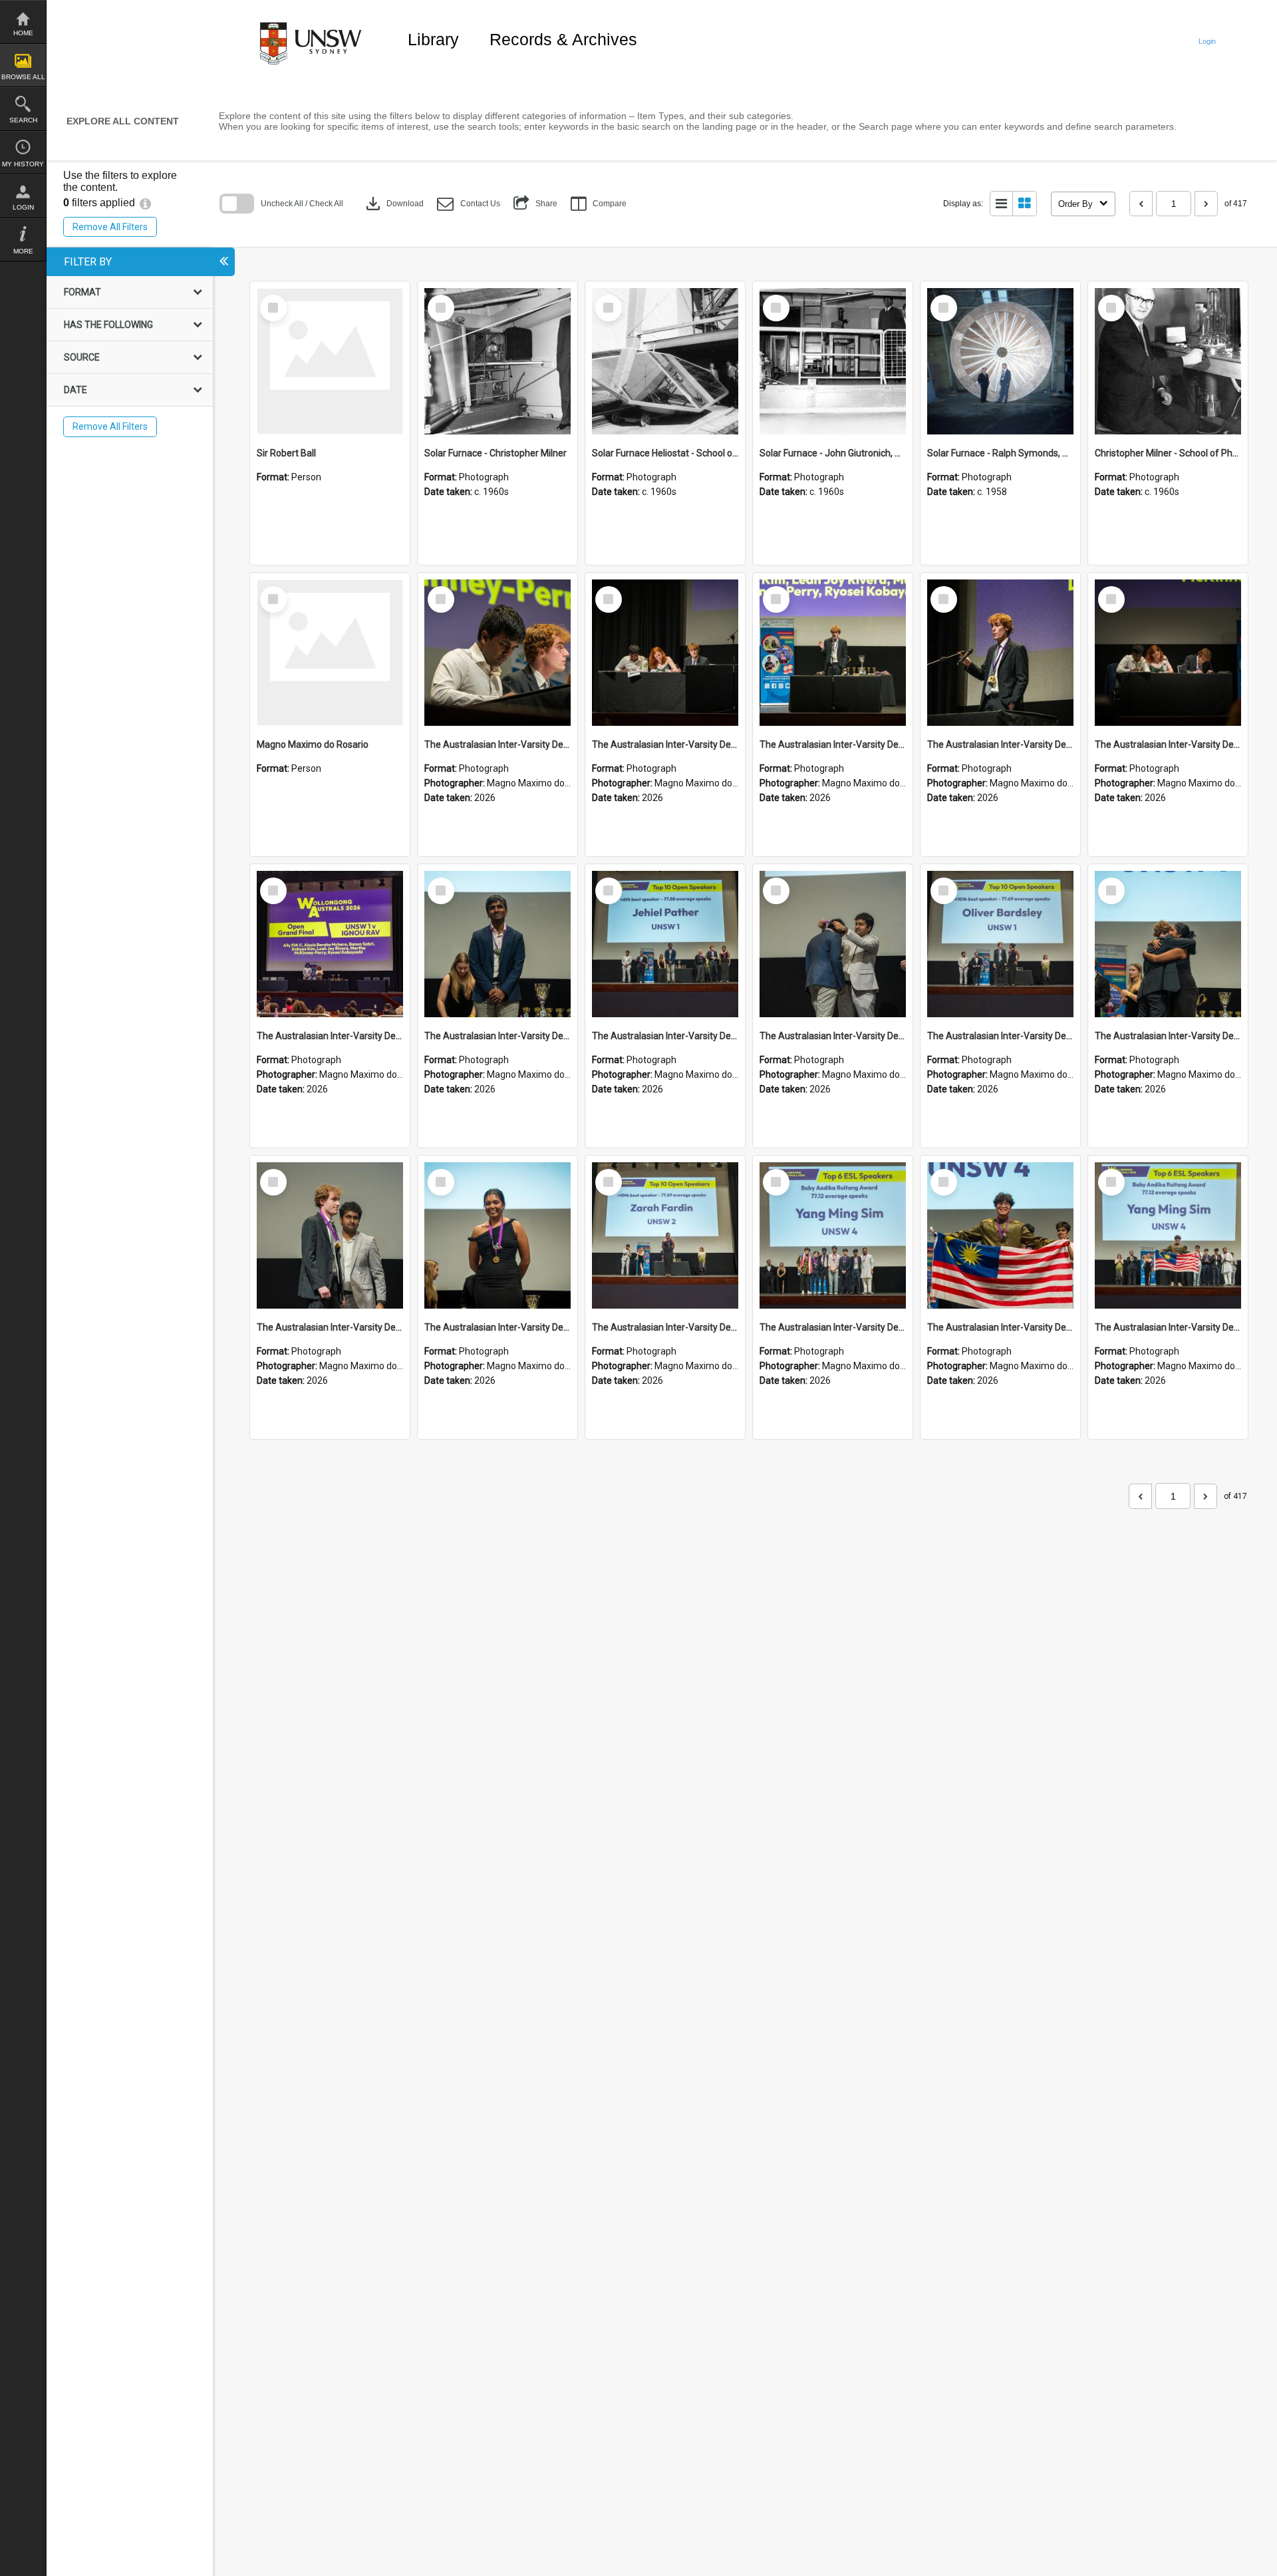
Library (433, 39)
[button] (469, 204)
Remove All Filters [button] (110, 227)
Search (23, 120)
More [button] (23, 251)
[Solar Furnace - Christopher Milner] (497, 361)
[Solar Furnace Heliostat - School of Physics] (665, 361)
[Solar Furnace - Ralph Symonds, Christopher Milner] (1000, 361)
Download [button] (393, 204)
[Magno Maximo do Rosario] (330, 653)
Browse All (23, 77)
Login (23, 207)
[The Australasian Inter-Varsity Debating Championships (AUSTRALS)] (497, 653)
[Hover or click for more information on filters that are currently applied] (145, 203)
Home (23, 33)
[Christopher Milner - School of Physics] (1168, 361)
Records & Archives (563, 39)
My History (23, 164)
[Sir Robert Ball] (330, 361)
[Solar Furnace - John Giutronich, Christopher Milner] (833, 361)
